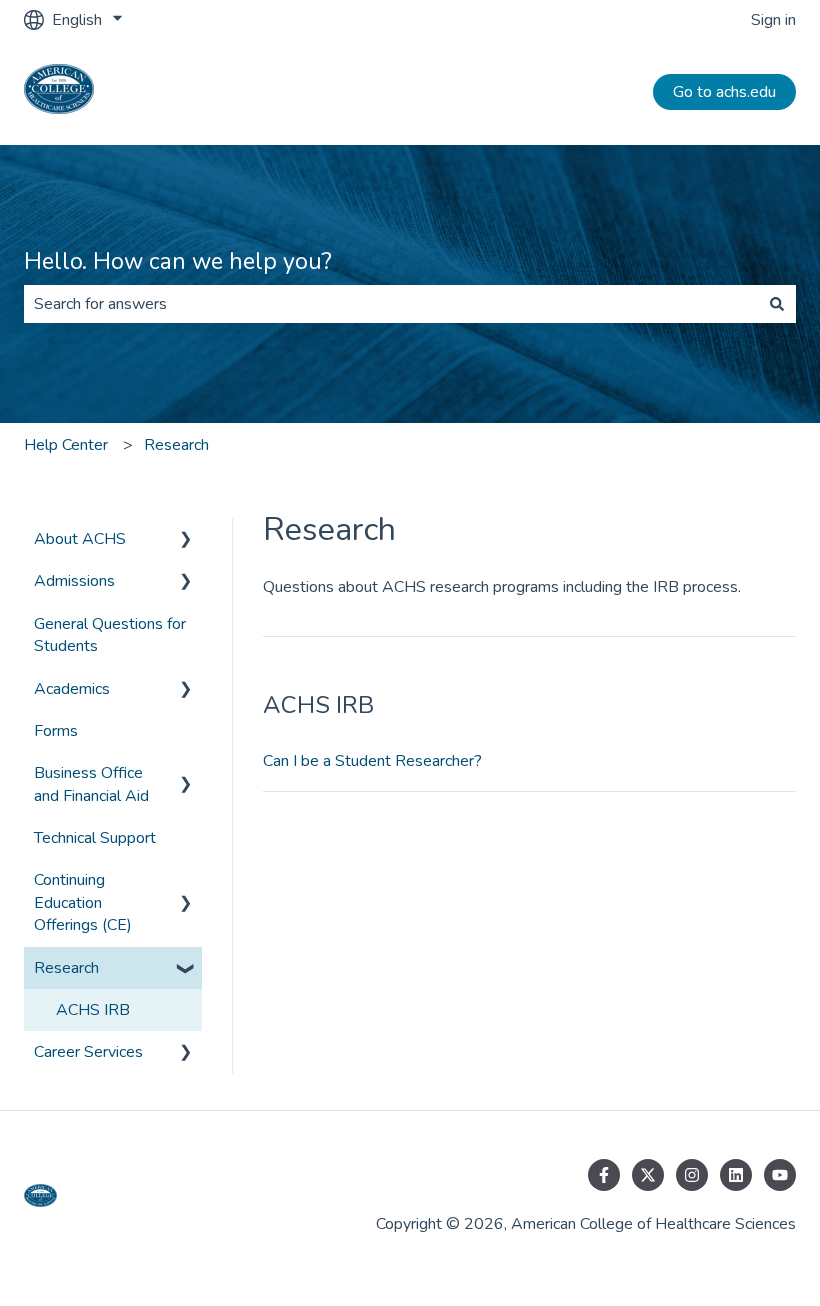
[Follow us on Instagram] (692, 1175)
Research (176, 445)
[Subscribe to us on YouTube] (780, 1175)
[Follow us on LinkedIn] (736, 1175)
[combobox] (391, 304)
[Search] (777, 304)
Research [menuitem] (66, 968)
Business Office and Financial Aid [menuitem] (91, 784)
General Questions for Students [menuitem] (110, 635)
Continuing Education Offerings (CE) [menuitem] (83, 902)
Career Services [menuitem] (88, 1052)
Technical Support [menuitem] (95, 838)
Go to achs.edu (724, 92)
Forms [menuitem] (56, 731)
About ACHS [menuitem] (80, 539)
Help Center (66, 445)
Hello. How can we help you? (178, 261)
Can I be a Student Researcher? (372, 761)
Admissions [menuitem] (74, 581)
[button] (186, 540)
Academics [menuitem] (72, 689)
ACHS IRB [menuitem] (93, 1010)
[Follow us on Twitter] (648, 1175)
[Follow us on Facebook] (604, 1175)
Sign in (773, 20)
